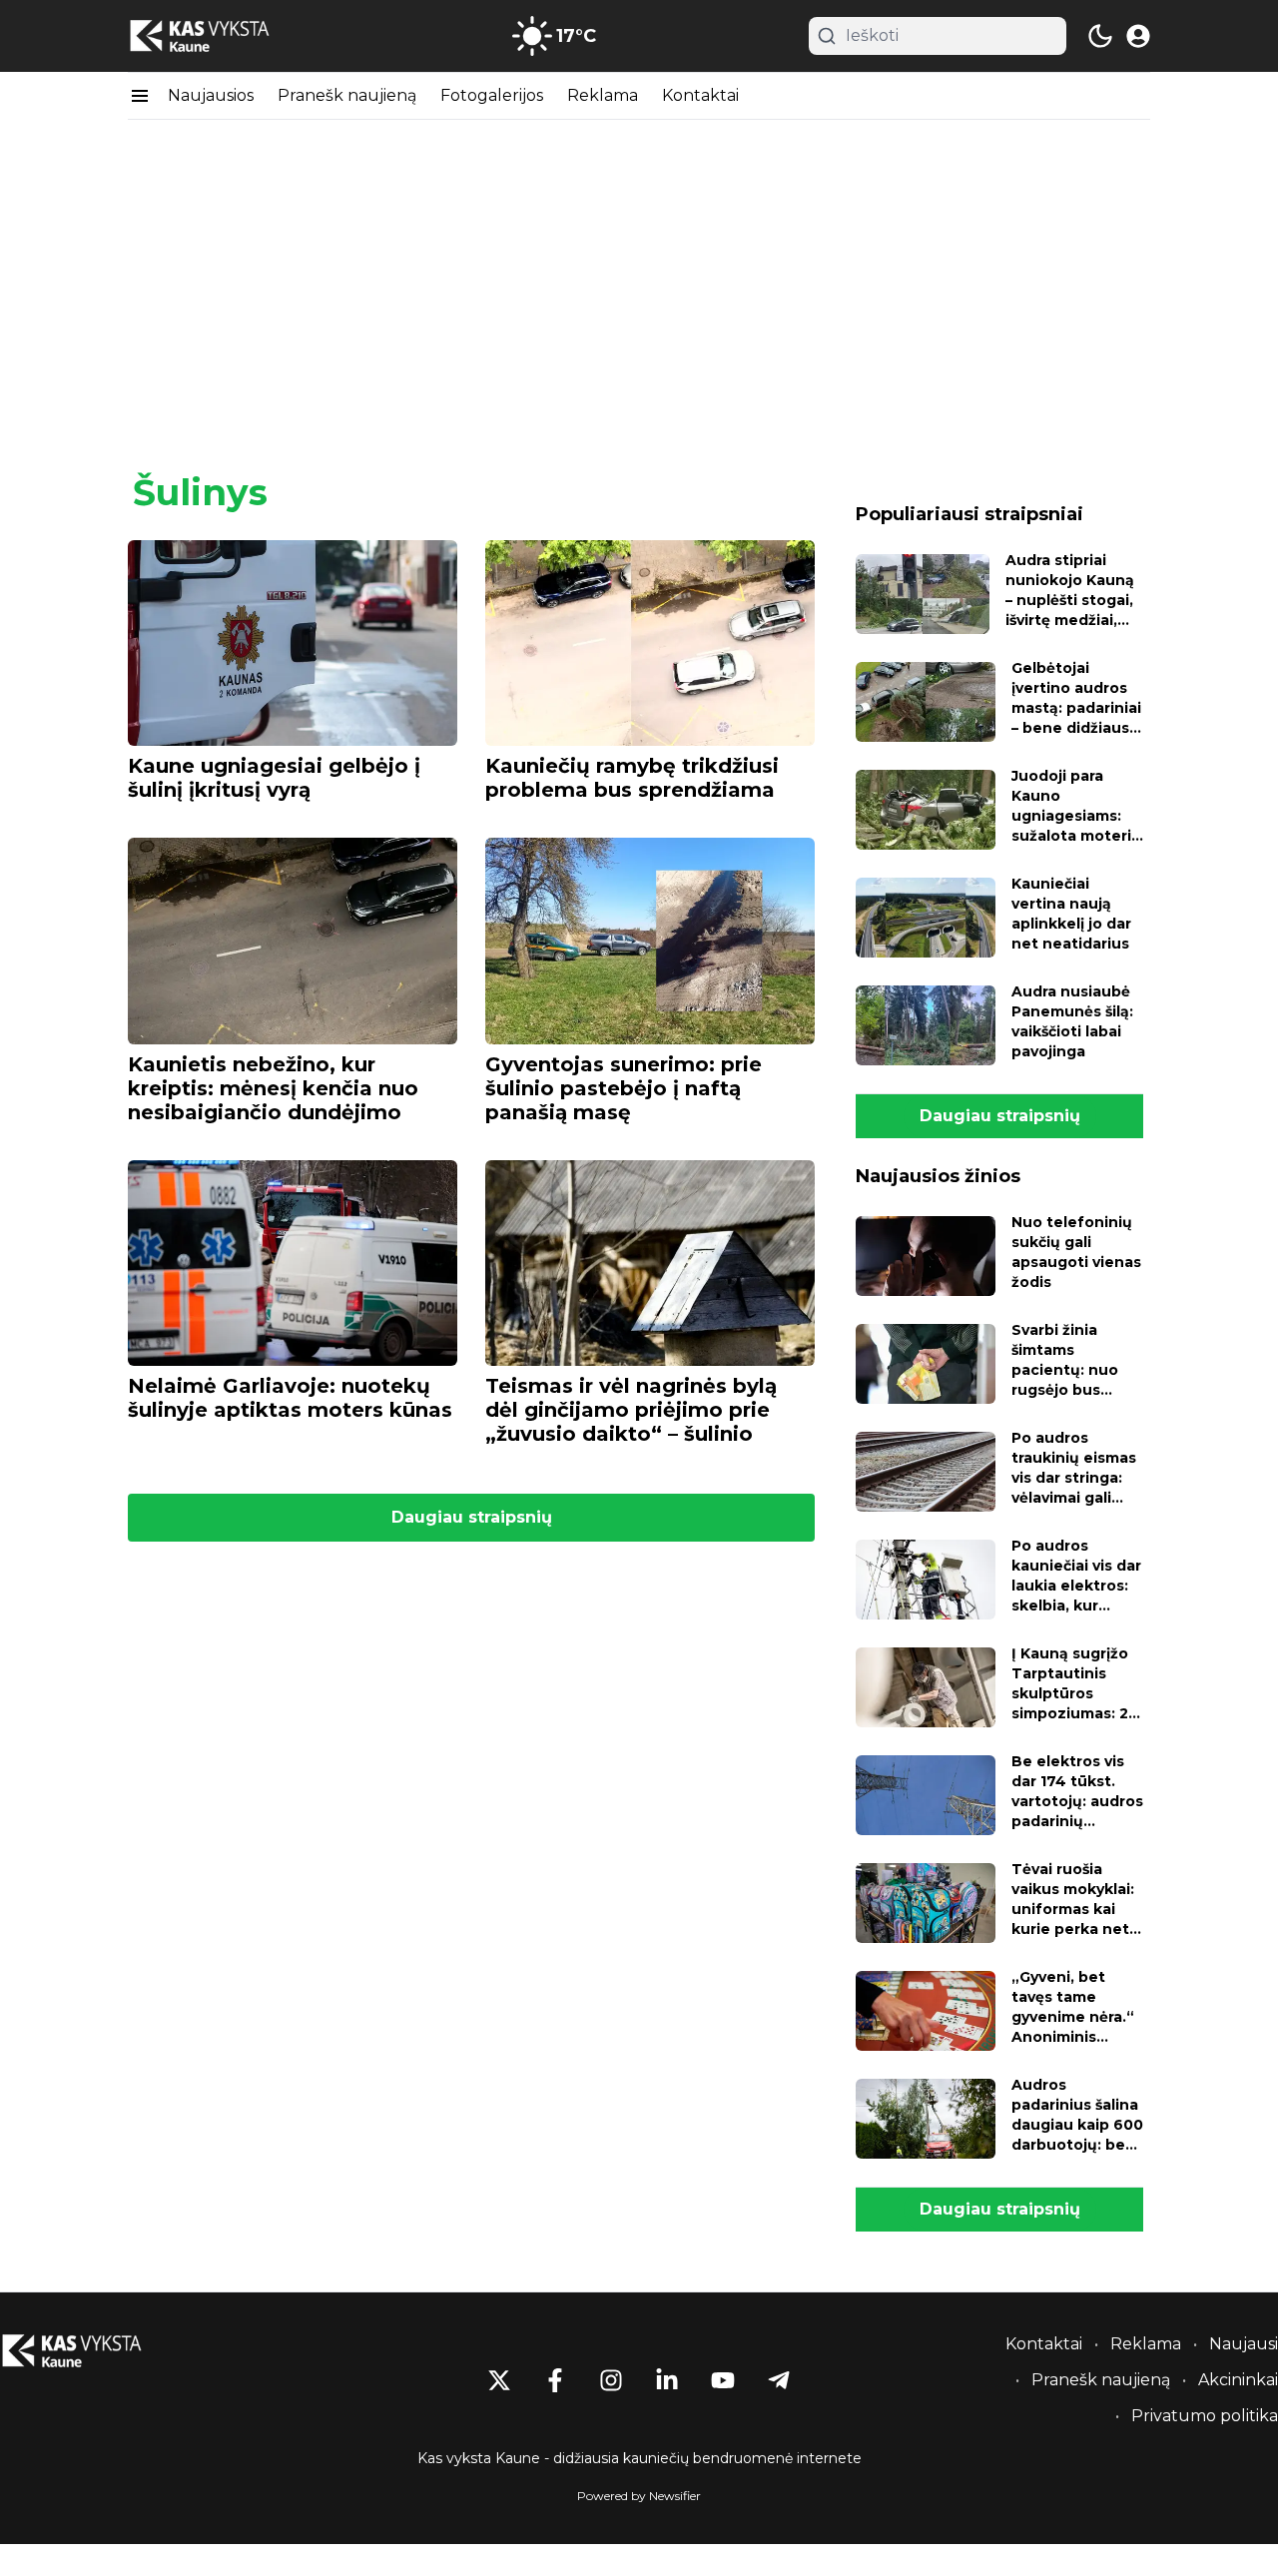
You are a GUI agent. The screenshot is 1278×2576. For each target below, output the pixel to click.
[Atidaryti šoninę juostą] (140, 96)
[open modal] (1138, 36)
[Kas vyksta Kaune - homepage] (218, 36)
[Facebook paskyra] (555, 2380)
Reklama (603, 95)
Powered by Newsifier (639, 2496)
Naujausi (1244, 2344)
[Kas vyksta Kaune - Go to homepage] (90, 2351)
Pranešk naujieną (347, 95)
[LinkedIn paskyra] (667, 2380)
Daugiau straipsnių (472, 1517)
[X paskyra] (499, 2380)
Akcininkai (1238, 2380)
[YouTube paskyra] (723, 2380)
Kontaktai (700, 95)
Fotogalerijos (492, 95)
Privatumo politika (1205, 2416)
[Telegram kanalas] (779, 2380)
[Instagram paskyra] (611, 2380)
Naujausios (211, 95)
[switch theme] (1100, 36)
